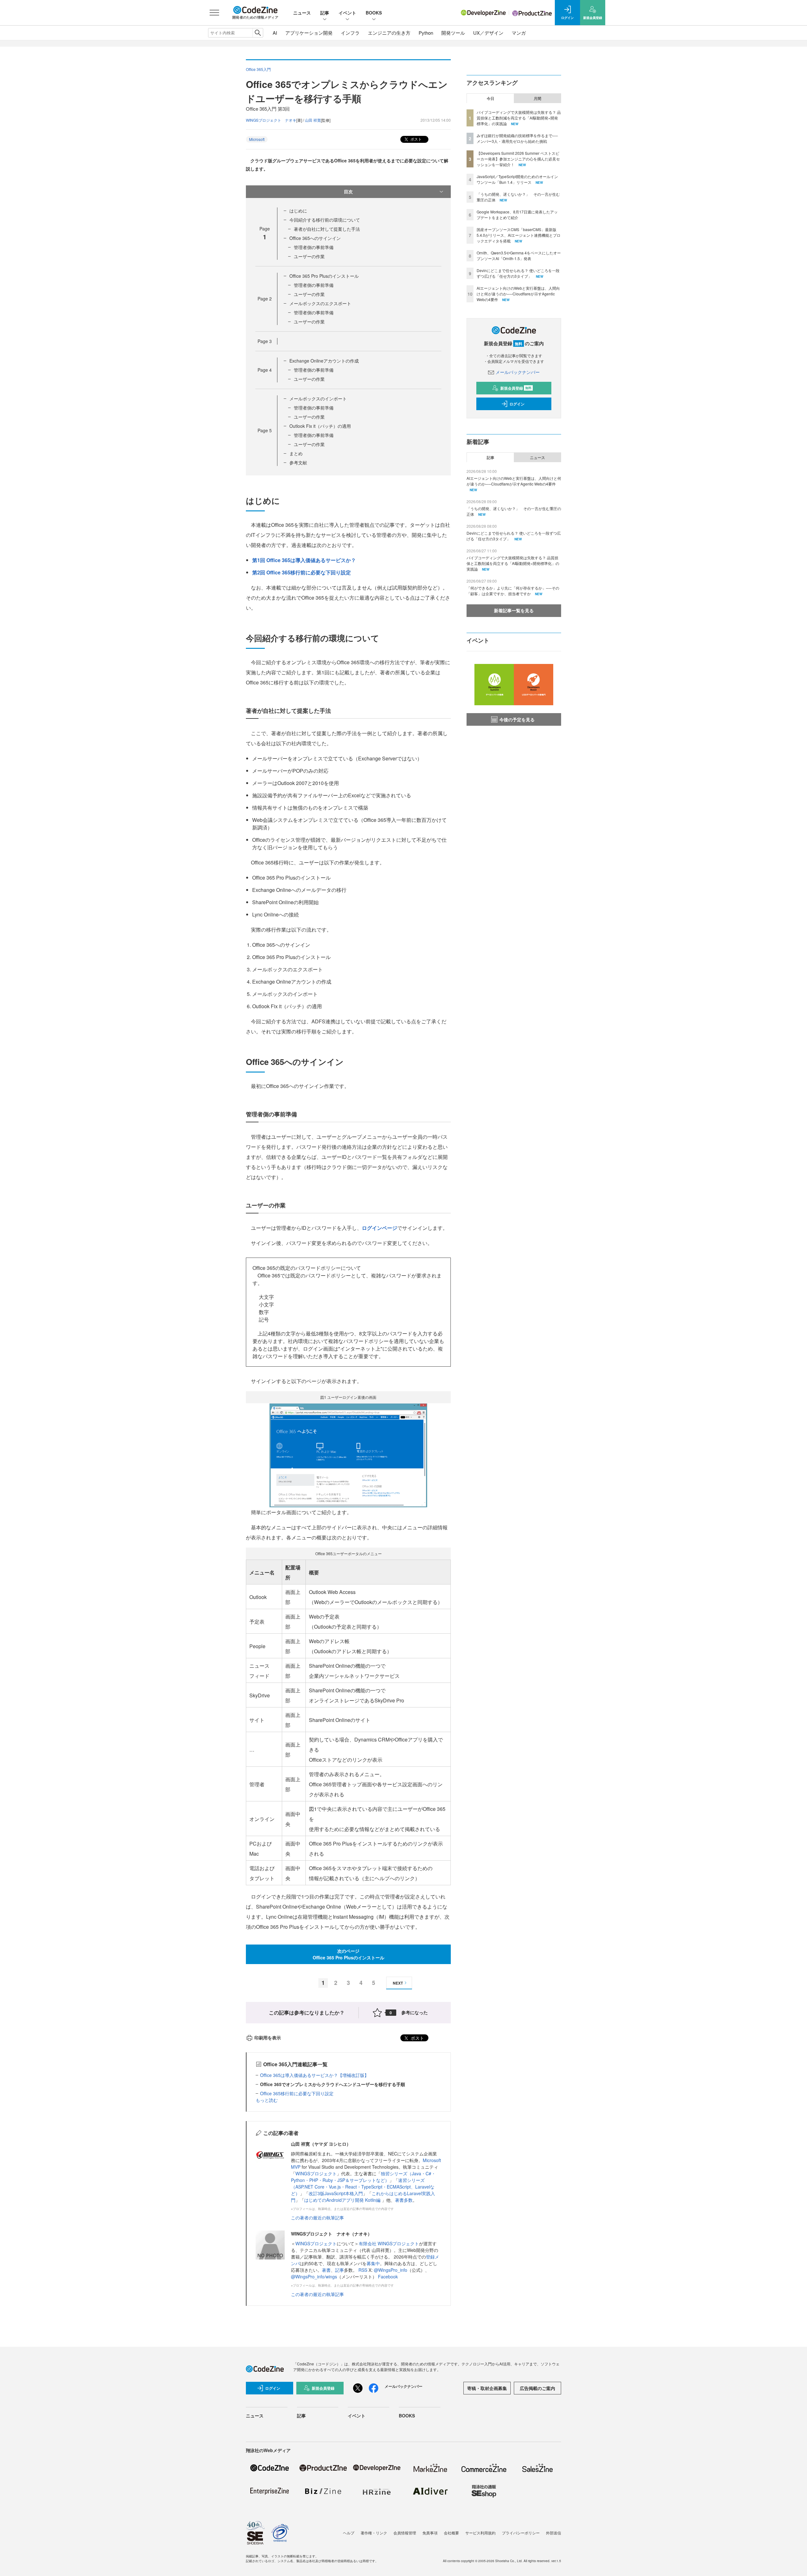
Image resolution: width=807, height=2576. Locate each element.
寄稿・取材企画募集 (487, 2388)
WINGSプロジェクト (316, 2173)
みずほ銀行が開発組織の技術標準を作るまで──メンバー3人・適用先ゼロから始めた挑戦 (517, 138)
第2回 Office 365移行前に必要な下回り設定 (302, 572)
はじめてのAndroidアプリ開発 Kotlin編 (343, 2200)
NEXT (398, 1983)
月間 (537, 98)
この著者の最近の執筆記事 (317, 2218)
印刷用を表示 (268, 2038)
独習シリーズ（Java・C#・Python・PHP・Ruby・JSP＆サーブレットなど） (363, 2177)
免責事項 (430, 2533)
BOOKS (374, 13)
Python (426, 33)
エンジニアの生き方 (389, 33)
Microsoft (257, 139)
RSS (363, 2270)
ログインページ (380, 1228)
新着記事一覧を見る (514, 610)
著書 (326, 2270)
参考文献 (298, 462)
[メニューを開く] (214, 13)
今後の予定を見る (517, 719)
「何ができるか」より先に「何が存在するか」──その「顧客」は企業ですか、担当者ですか (513, 591)
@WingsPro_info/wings (314, 2277)
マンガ (519, 33)
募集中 (373, 2263)
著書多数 (404, 2200)
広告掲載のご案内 (537, 2388)
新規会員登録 (516, 388)
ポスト (416, 139)
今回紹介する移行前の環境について (325, 220)
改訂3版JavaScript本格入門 (336, 2193)
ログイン (517, 404)
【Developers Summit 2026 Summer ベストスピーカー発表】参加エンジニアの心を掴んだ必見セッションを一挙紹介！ (518, 159)
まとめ (296, 453)
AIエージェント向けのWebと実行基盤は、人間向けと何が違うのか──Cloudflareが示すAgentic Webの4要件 (518, 294)
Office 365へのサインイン (315, 238)
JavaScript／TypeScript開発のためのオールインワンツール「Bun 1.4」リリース (517, 179)
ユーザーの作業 (309, 256)
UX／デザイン (488, 33)
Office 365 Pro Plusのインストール (324, 276)
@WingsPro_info (391, 2270)
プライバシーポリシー (521, 2533)
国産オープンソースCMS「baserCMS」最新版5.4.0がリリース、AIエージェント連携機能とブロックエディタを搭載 (519, 235)
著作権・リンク (374, 2533)
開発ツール (453, 33)
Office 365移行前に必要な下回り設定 (297, 2093)
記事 (325, 13)
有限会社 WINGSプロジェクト (389, 2243)
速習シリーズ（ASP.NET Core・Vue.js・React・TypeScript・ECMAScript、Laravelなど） (363, 2187)
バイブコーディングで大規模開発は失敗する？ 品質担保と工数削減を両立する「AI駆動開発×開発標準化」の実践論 (519, 118)
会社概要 (451, 2533)
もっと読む (267, 2100)
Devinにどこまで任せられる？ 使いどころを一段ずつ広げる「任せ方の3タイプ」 (518, 273)
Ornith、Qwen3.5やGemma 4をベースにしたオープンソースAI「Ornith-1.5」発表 (519, 256)
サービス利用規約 (480, 2533)
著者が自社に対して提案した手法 (327, 229)
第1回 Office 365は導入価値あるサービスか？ (304, 560)
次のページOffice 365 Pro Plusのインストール (348, 1954)
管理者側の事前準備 (314, 247)
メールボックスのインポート (318, 398)
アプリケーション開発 (309, 33)
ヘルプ (349, 2533)
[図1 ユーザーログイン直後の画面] (348, 1454)
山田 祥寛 (313, 120)
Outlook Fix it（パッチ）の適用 (320, 426)
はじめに (298, 211)
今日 (491, 98)
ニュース (302, 13)
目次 (348, 191)
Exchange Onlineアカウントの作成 (324, 361)
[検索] (258, 33)
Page (265, 299)
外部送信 (554, 2533)
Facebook (388, 2277)
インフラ (350, 33)
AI (275, 33)
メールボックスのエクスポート (320, 303)
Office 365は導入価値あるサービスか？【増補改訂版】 (314, 2075)
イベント (347, 13)
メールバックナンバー (518, 372)
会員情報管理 (405, 2533)
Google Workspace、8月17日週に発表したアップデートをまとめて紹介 (517, 215)
